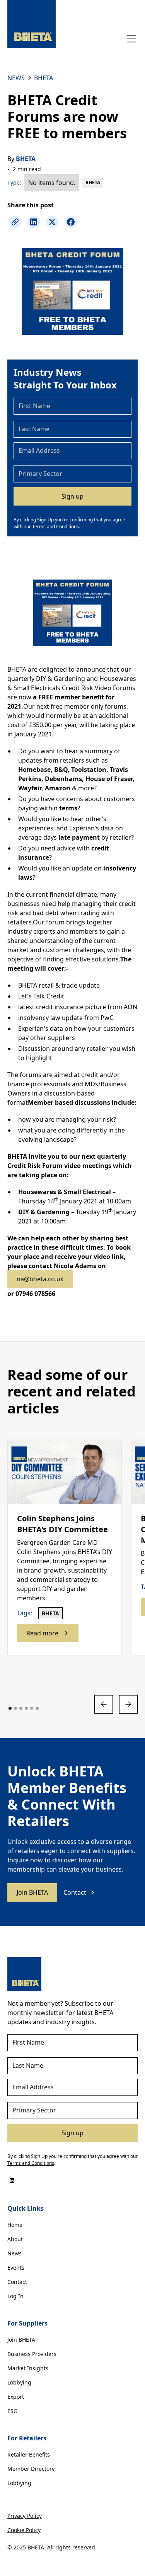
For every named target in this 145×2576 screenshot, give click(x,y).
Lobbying (19, 2382)
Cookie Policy (24, 2530)
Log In (15, 2296)
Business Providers (32, 2354)
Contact (17, 2282)
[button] (130, 39)
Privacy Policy (25, 2516)
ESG (12, 2411)
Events (16, 2268)
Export (16, 2397)
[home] (32, 24)
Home (15, 2225)
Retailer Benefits (29, 2454)
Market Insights (28, 2368)
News (14, 2253)
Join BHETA (32, 1892)
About (15, 2239)
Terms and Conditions (55, 527)
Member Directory (31, 2469)
